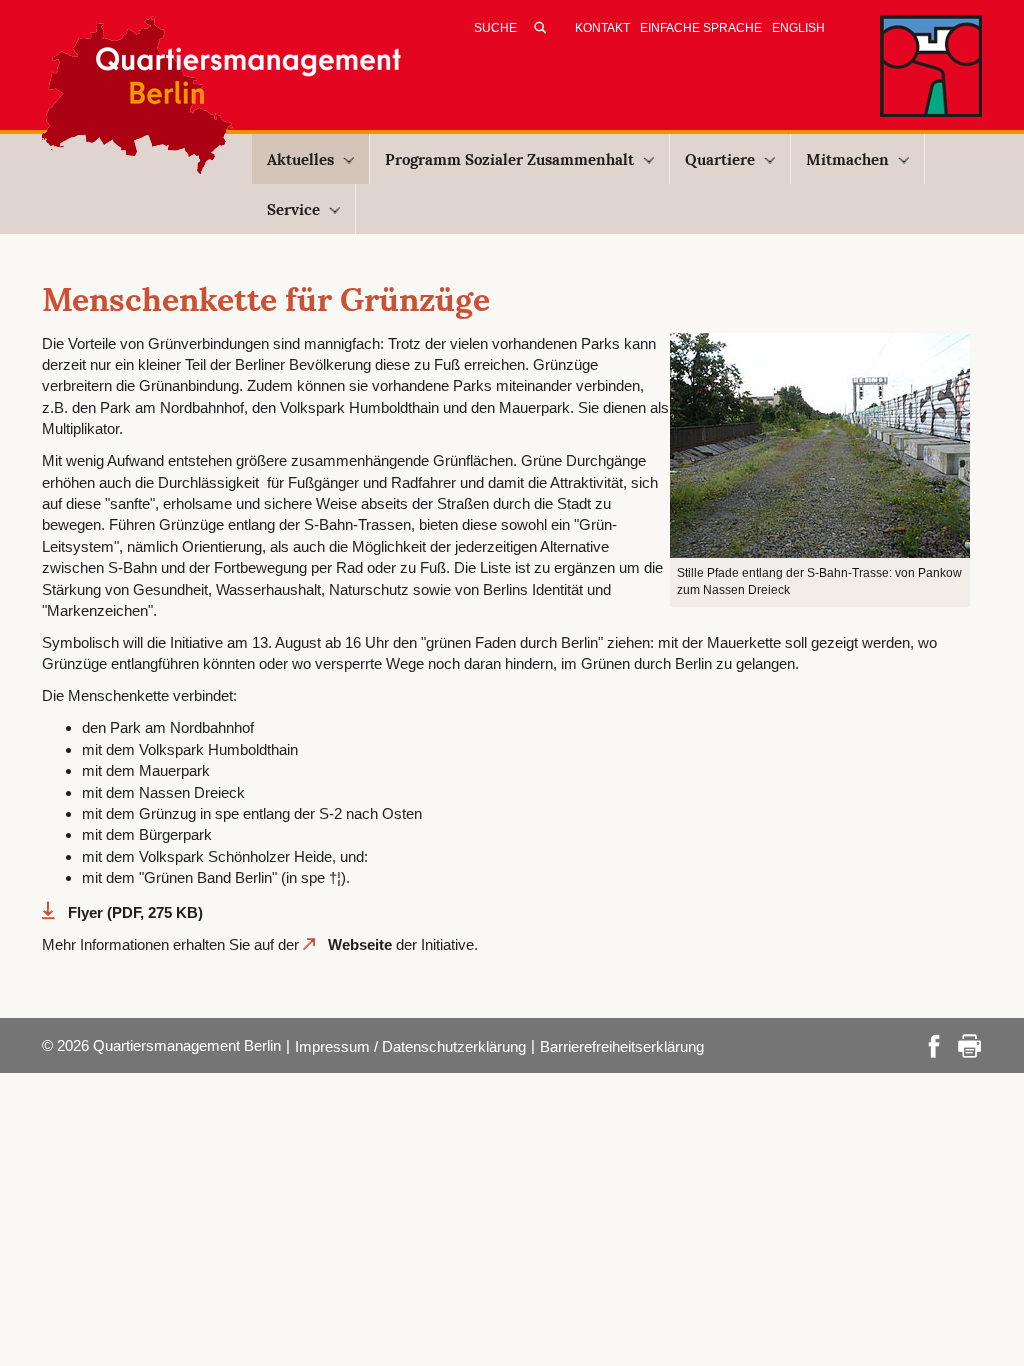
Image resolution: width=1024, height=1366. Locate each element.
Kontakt (602, 28)
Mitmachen (847, 159)
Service (293, 209)
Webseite (360, 944)
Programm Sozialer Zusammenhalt (509, 159)
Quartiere (720, 159)
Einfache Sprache (701, 28)
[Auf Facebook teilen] (934, 1043)
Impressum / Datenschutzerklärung (410, 1046)
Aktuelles (300, 159)
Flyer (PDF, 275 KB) (135, 912)
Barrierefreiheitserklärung (622, 1046)
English (798, 28)
